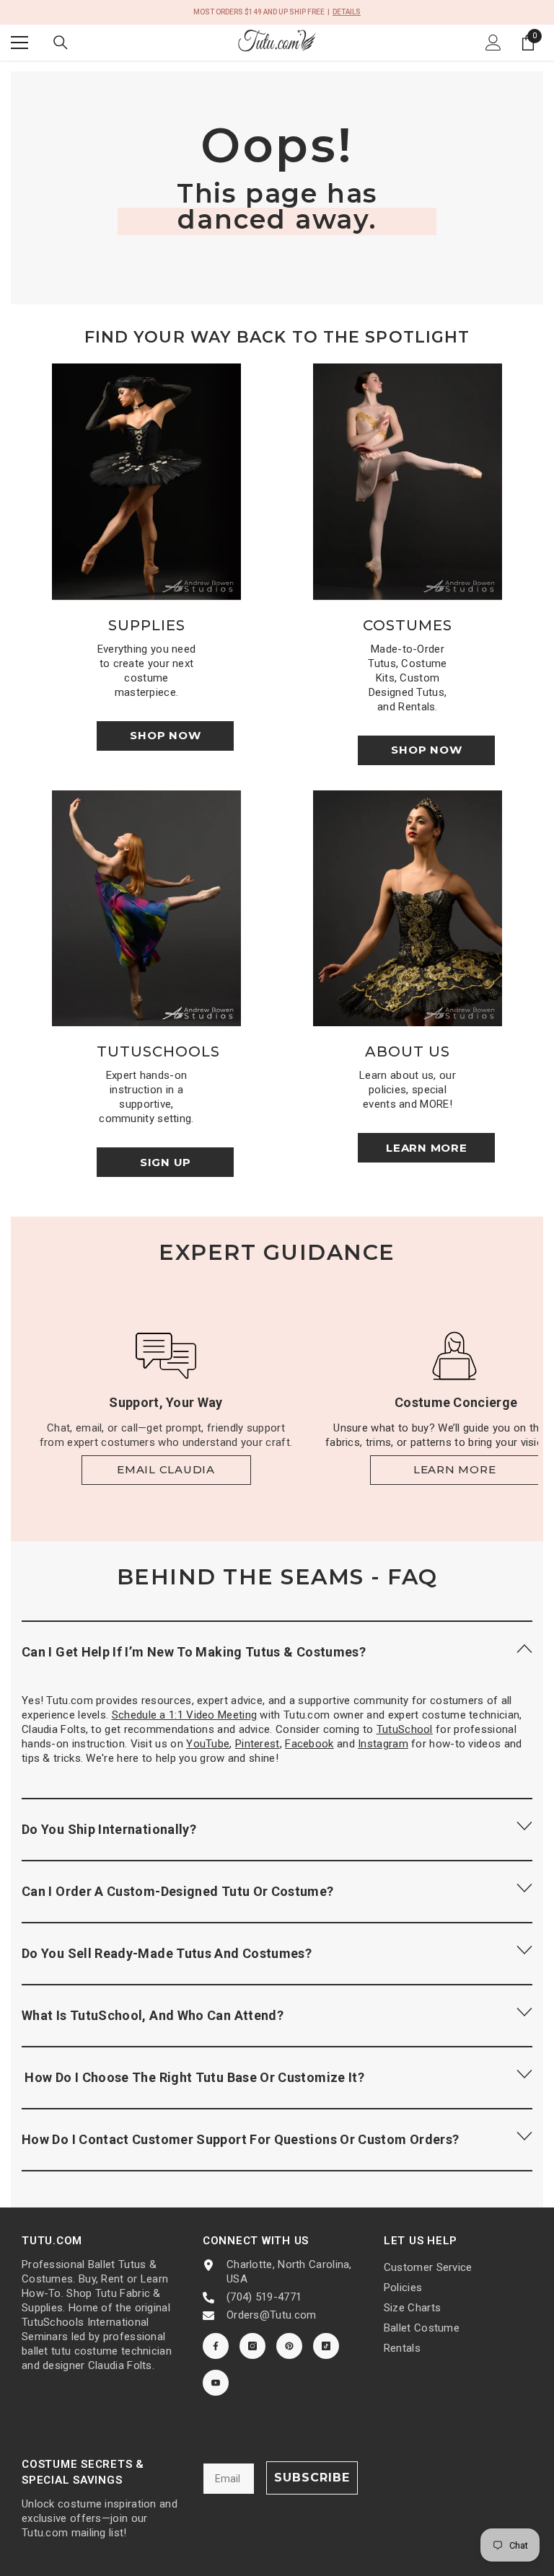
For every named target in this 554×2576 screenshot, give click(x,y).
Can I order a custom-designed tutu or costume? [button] (178, 1891)
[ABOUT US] (408, 909)
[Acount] (493, 43)
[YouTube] (216, 2383)
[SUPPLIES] (146, 482)
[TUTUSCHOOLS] (146, 909)
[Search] (61, 43)
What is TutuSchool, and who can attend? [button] (153, 2015)
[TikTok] (326, 2346)
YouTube (208, 1744)
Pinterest (258, 1744)
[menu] (19, 43)
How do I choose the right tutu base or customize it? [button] (193, 2077)
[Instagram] (252, 2346)
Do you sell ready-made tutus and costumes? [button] (167, 1953)
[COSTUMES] (408, 482)
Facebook (309, 1744)
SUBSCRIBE (312, 2478)
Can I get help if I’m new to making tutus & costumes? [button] (194, 1652)
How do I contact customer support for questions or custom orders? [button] (240, 2139)
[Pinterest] (289, 2346)
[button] (277, 1651)
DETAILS (347, 12)
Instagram (383, 1744)
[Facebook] (216, 2346)
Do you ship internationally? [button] (109, 1829)
